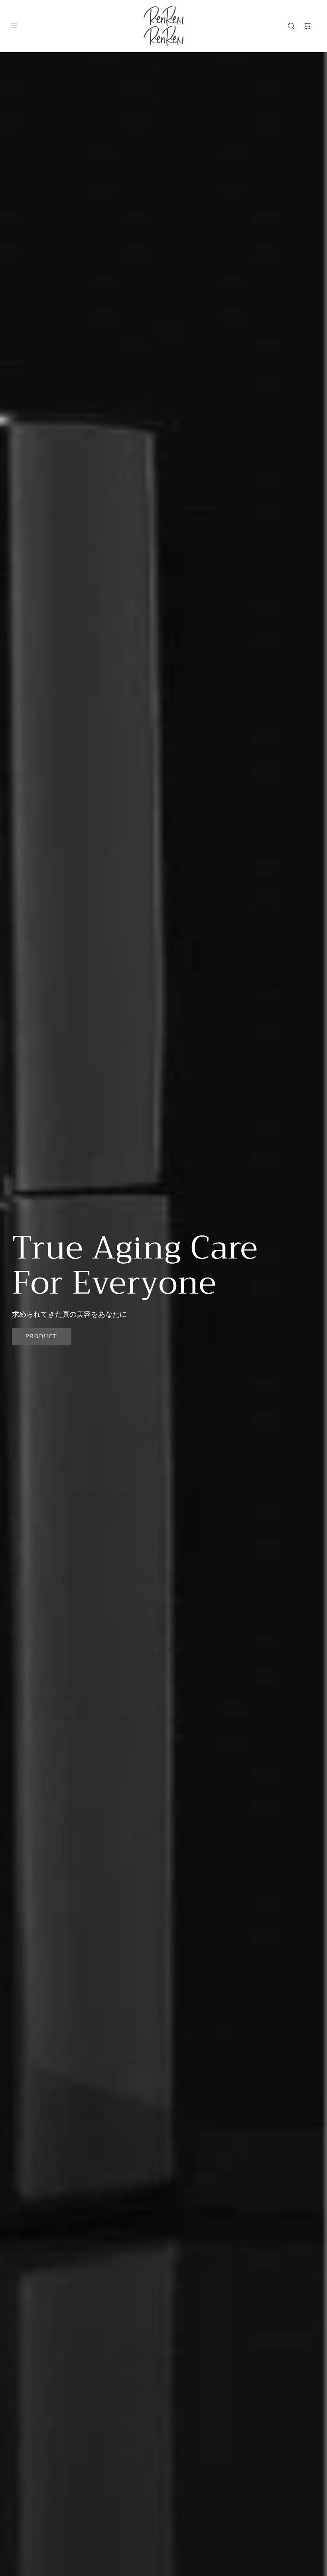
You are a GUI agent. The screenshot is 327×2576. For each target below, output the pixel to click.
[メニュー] (14, 26)
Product (42, 1336)
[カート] (307, 26)
